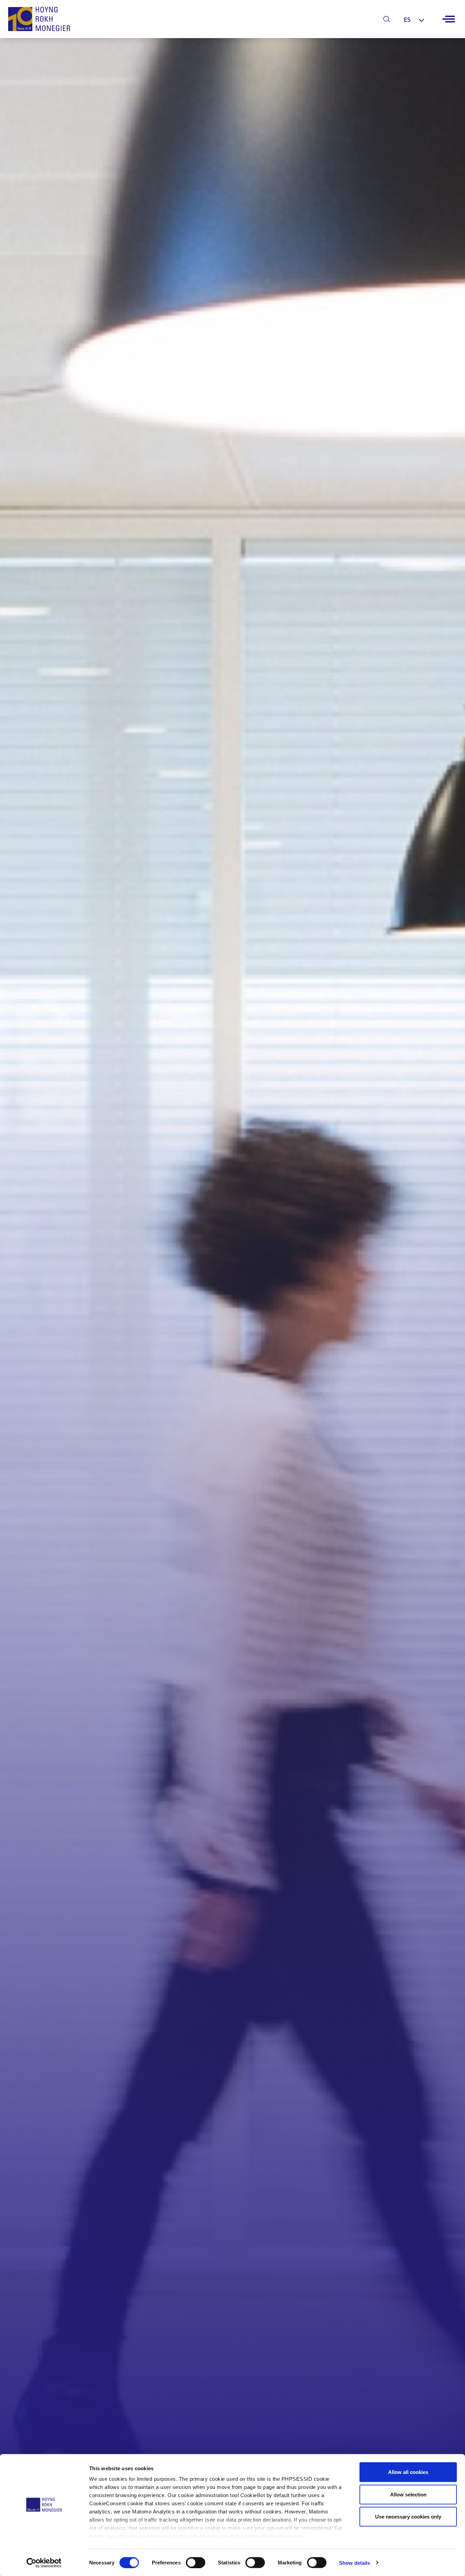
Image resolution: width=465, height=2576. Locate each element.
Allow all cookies (408, 2472)
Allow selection (408, 2494)
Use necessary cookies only (408, 2517)
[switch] (196, 2562)
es (407, 19)
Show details (355, 2563)
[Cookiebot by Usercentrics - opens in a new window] (44, 2563)
